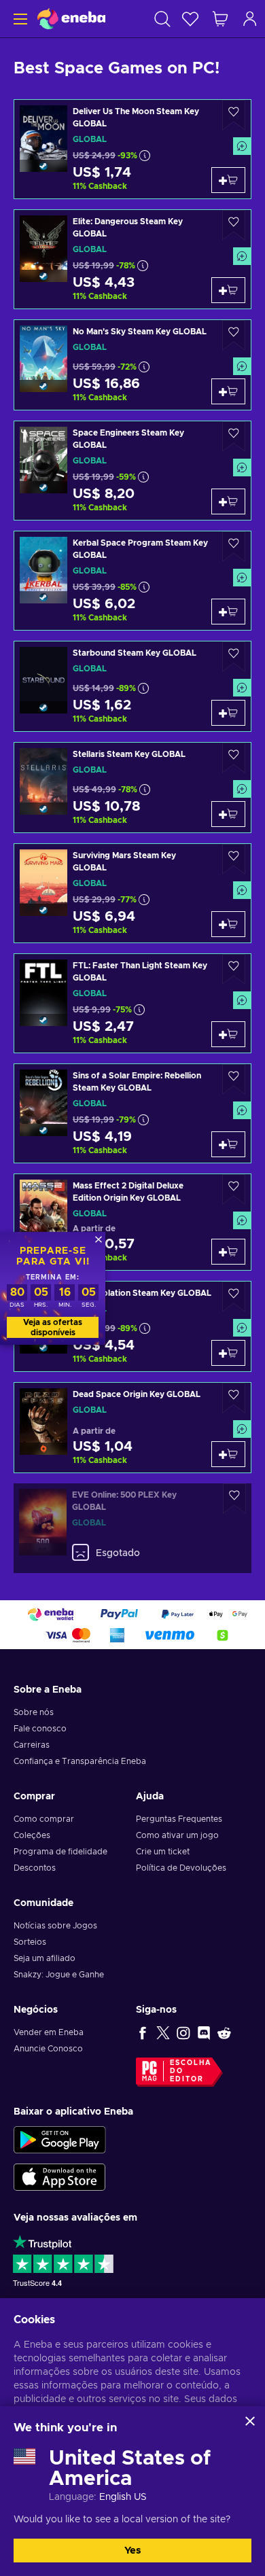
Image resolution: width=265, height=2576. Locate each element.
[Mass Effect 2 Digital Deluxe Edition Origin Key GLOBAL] (132, 1222)
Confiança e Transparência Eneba (80, 1761)
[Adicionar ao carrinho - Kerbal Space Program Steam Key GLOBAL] (228, 612)
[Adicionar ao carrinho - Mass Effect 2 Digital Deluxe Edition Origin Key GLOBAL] (228, 1252)
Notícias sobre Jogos (55, 1926)
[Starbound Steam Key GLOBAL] (132, 686)
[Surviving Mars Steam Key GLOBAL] (132, 893)
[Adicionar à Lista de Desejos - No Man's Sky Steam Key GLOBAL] (234, 335)
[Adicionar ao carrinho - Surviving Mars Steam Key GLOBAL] (228, 924)
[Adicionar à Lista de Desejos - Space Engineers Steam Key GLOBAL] (234, 437)
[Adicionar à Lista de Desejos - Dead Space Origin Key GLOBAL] (234, 1398)
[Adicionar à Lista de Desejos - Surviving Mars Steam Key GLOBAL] (234, 859)
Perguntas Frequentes (179, 1819)
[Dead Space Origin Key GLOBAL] (132, 1428)
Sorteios (30, 1942)
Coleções (32, 1835)
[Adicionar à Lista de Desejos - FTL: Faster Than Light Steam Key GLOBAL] (234, 969)
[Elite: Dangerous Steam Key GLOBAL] (132, 259)
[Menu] (19, 19)
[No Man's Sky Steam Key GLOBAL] (132, 365)
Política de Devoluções (181, 1868)
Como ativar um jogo (177, 1835)
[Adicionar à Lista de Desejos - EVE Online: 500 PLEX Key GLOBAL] (234, 1499)
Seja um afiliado (45, 1958)
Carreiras (32, 1745)
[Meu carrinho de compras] (220, 19)
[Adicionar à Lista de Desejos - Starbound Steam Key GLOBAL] (234, 657)
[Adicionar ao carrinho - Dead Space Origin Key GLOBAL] (228, 1454)
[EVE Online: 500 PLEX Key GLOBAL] (132, 1528)
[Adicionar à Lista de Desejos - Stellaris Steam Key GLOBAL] (234, 758)
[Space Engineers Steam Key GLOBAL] (132, 471)
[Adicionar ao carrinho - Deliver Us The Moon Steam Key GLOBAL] (228, 180)
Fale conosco (40, 1729)
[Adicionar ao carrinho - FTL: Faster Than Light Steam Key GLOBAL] (228, 1034)
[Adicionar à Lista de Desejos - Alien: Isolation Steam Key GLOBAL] (234, 1297)
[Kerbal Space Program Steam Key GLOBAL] (132, 581)
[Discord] (204, 2032)
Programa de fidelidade (60, 1852)
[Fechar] (250, 2421)
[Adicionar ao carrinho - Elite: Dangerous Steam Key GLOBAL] (228, 290)
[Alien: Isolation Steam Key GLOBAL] (132, 1326)
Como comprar (44, 1819)
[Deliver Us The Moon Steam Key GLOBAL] (132, 149)
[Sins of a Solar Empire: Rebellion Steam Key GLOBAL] (132, 1113)
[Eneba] (71, 19)
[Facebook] (143, 2032)
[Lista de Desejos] (190, 19)
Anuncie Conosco (48, 2049)
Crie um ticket (163, 1852)
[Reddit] (224, 2032)
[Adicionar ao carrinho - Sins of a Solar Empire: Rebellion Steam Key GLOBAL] (228, 1144)
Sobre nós (34, 1712)
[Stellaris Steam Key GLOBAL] (132, 788)
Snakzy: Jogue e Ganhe (59, 1975)
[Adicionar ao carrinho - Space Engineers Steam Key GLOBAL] (228, 501)
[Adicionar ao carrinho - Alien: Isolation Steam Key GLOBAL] (228, 1353)
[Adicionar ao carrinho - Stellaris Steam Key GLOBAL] (228, 814)
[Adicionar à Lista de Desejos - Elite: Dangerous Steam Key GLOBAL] (234, 225)
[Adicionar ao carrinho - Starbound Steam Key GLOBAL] (228, 713)
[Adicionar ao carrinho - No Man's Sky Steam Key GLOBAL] (228, 391)
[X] (163, 2032)
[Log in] (250, 19)
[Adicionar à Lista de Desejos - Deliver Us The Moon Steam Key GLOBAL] (234, 115)
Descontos (35, 1868)
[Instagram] (183, 2032)
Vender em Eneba (49, 2032)
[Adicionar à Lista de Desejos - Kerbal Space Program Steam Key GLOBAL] (234, 547)
